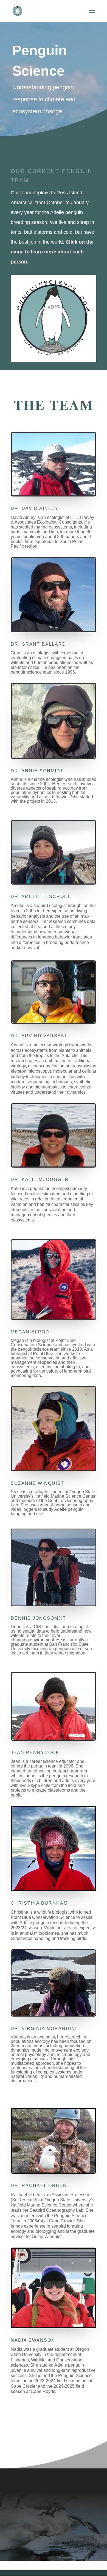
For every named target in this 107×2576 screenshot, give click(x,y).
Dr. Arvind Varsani (39, 1036)
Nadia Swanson (33, 2340)
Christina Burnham (39, 1903)
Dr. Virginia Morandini (44, 2028)
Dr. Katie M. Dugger (40, 1179)
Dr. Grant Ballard (38, 644)
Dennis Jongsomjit (38, 1618)
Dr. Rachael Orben (39, 2186)
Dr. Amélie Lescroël (41, 896)
